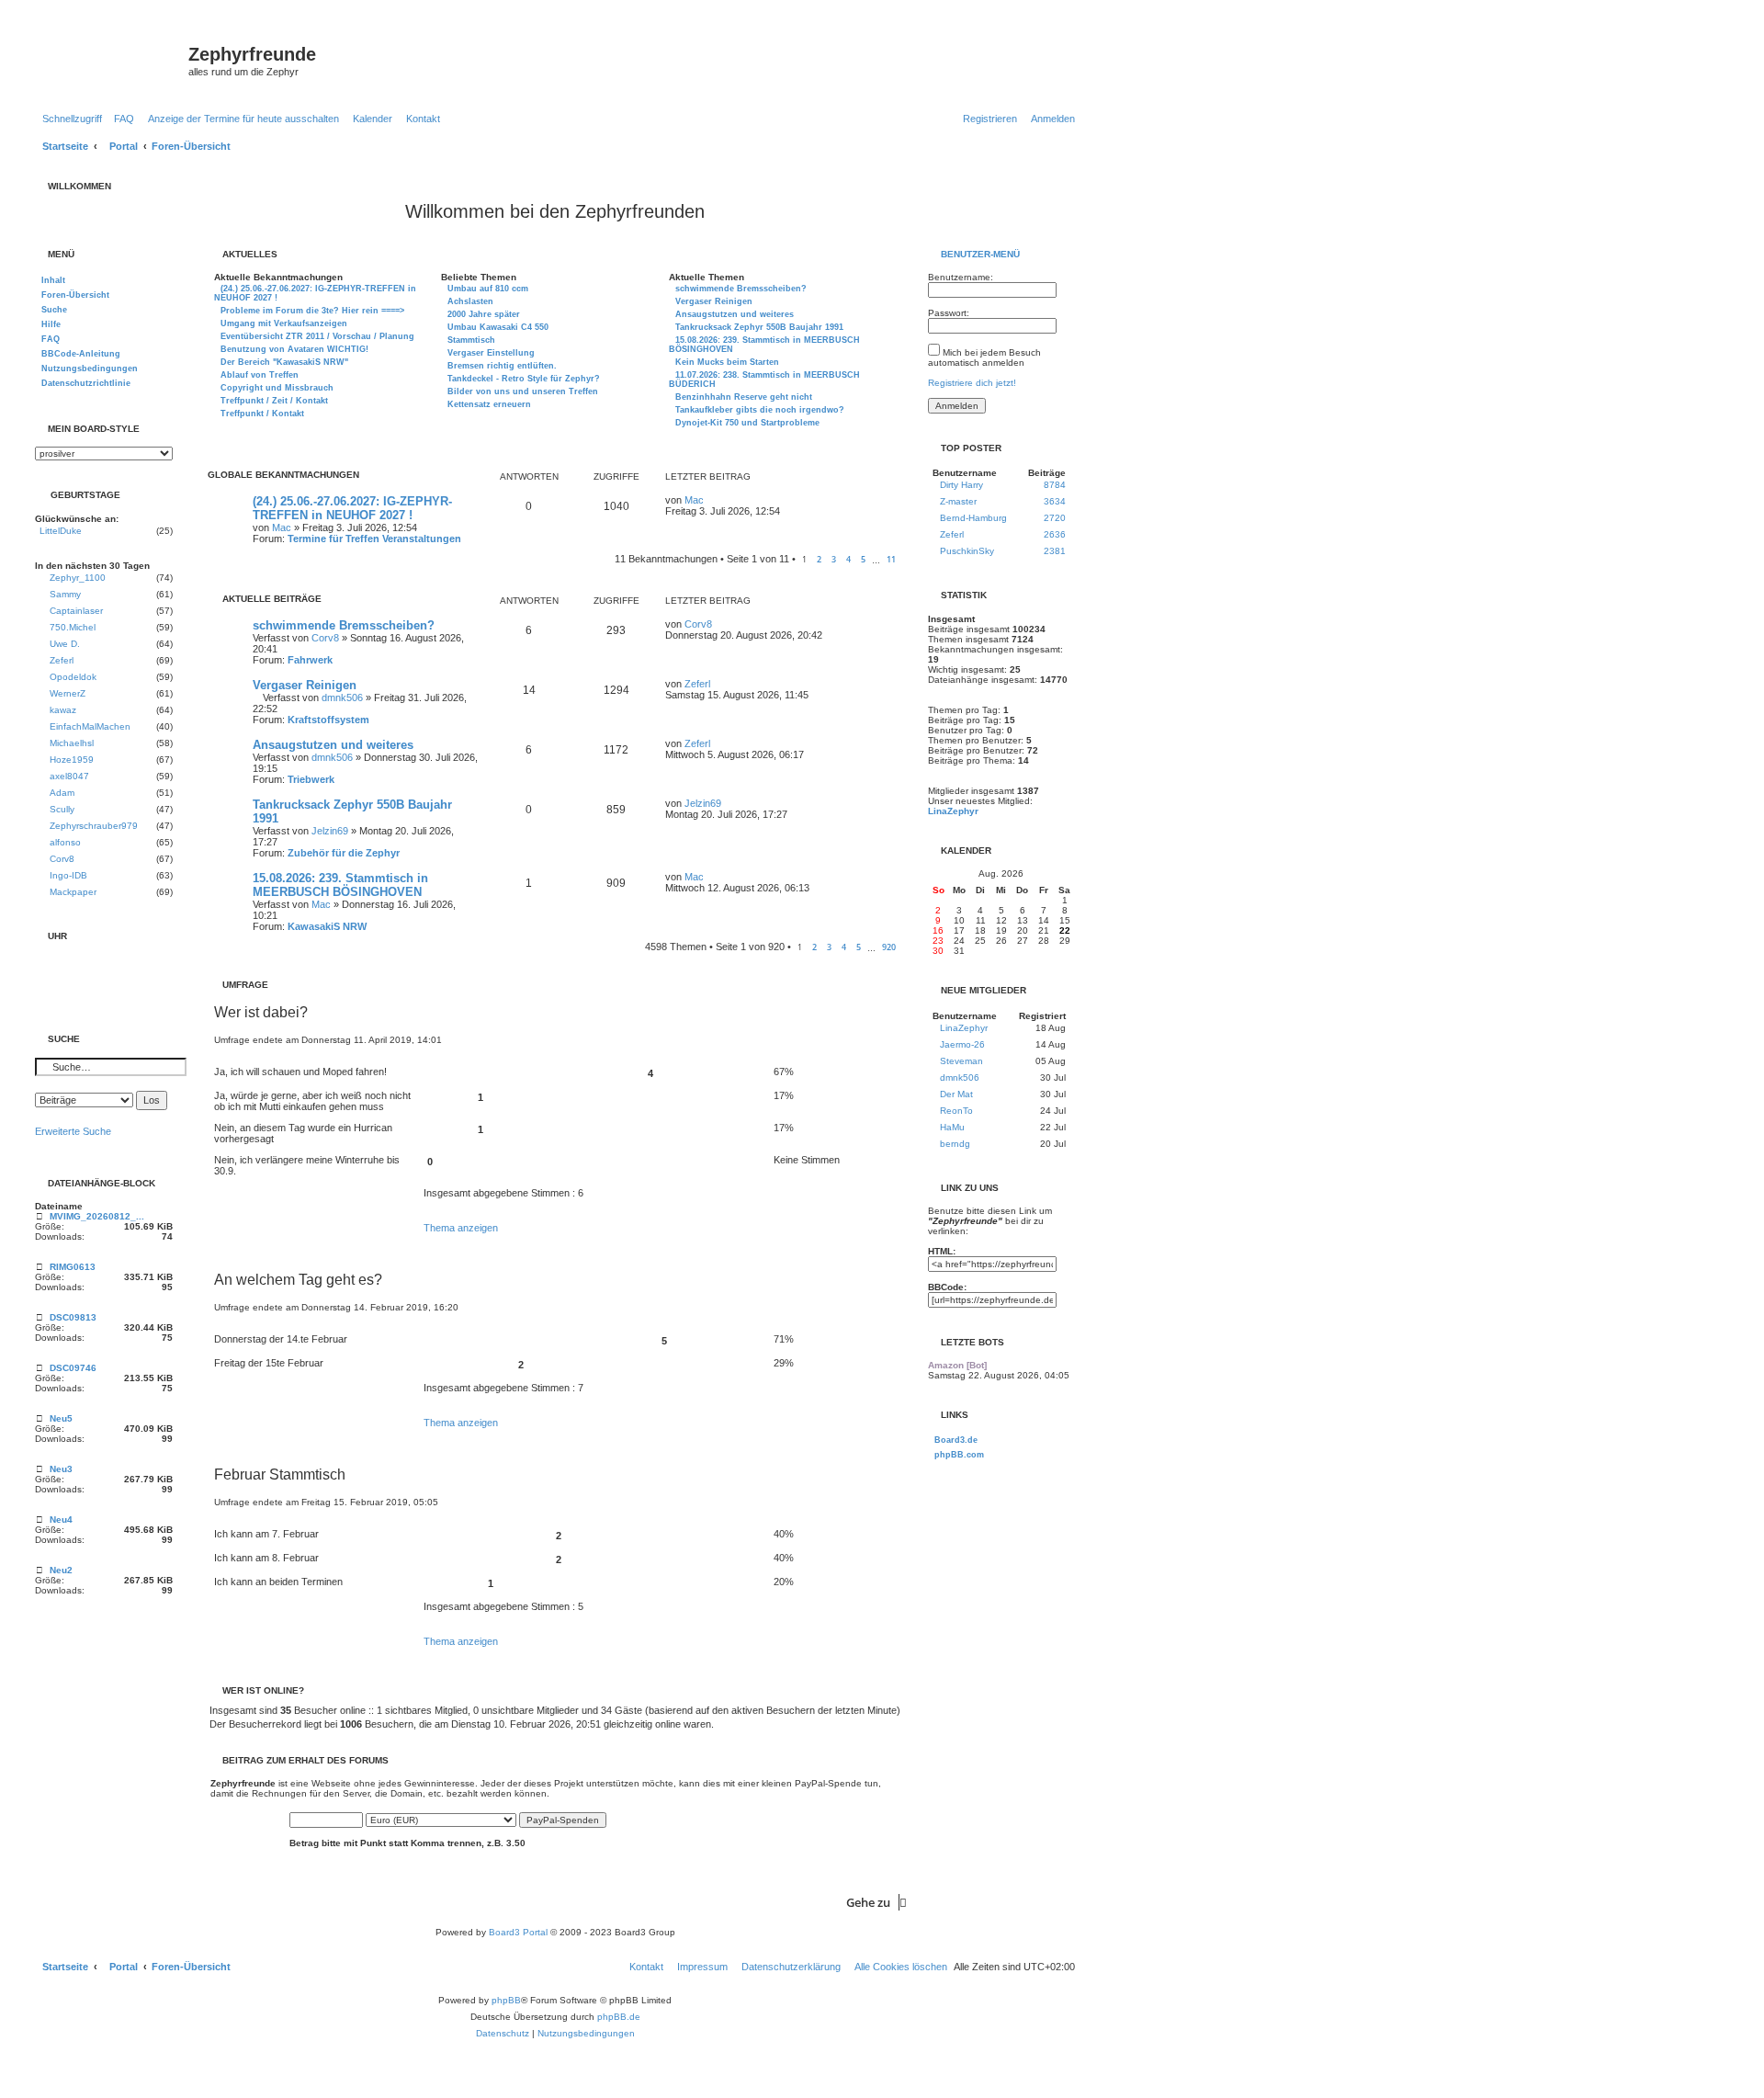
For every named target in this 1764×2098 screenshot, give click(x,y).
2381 (1055, 551)
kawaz (63, 710)
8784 (1055, 485)
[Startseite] (109, 60)
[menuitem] (120, 119)
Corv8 (325, 638)
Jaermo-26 (962, 1044)
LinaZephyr (953, 811)
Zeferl (697, 684)
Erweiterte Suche (73, 1131)
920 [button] (889, 947)
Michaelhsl (72, 743)
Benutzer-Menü (979, 254)
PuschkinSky (967, 551)
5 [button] (863, 559)
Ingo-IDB (68, 875)
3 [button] (834, 559)
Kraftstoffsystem (328, 720)
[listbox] (104, 454)
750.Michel (73, 627)
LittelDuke (61, 531)
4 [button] (848, 559)
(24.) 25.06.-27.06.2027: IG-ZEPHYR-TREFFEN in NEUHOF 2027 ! (352, 508)
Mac (282, 527)
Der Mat (956, 1094)
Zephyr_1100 (78, 578)
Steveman (961, 1061)
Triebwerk (311, 779)
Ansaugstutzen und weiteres (333, 745)
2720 (1055, 518)
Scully (62, 809)
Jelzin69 (330, 831)
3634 (1055, 501)
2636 (1055, 534)
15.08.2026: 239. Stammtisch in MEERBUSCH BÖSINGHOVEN (340, 885)
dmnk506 (342, 697)
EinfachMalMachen (90, 726)
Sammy (65, 594)
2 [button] (819, 559)
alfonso (65, 842)
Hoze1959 (72, 760)
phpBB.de (619, 2017)
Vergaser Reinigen (305, 685)
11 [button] (891, 559)
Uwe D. (65, 644)
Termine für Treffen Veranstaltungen (374, 539)
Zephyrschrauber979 (94, 826)
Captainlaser (76, 611)
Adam (62, 793)
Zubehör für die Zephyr (344, 853)
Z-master (958, 501)
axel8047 (69, 776)
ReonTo (956, 1111)
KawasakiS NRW (327, 926)
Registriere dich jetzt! (972, 383)
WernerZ (68, 693)
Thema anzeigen (461, 1228)
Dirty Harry (961, 485)
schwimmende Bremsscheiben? (344, 625)
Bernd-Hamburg (973, 518)
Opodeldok (73, 677)
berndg (955, 1144)
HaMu (952, 1127)
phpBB (506, 2000)
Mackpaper (73, 892)
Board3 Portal (518, 1932)
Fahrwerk (310, 660)
